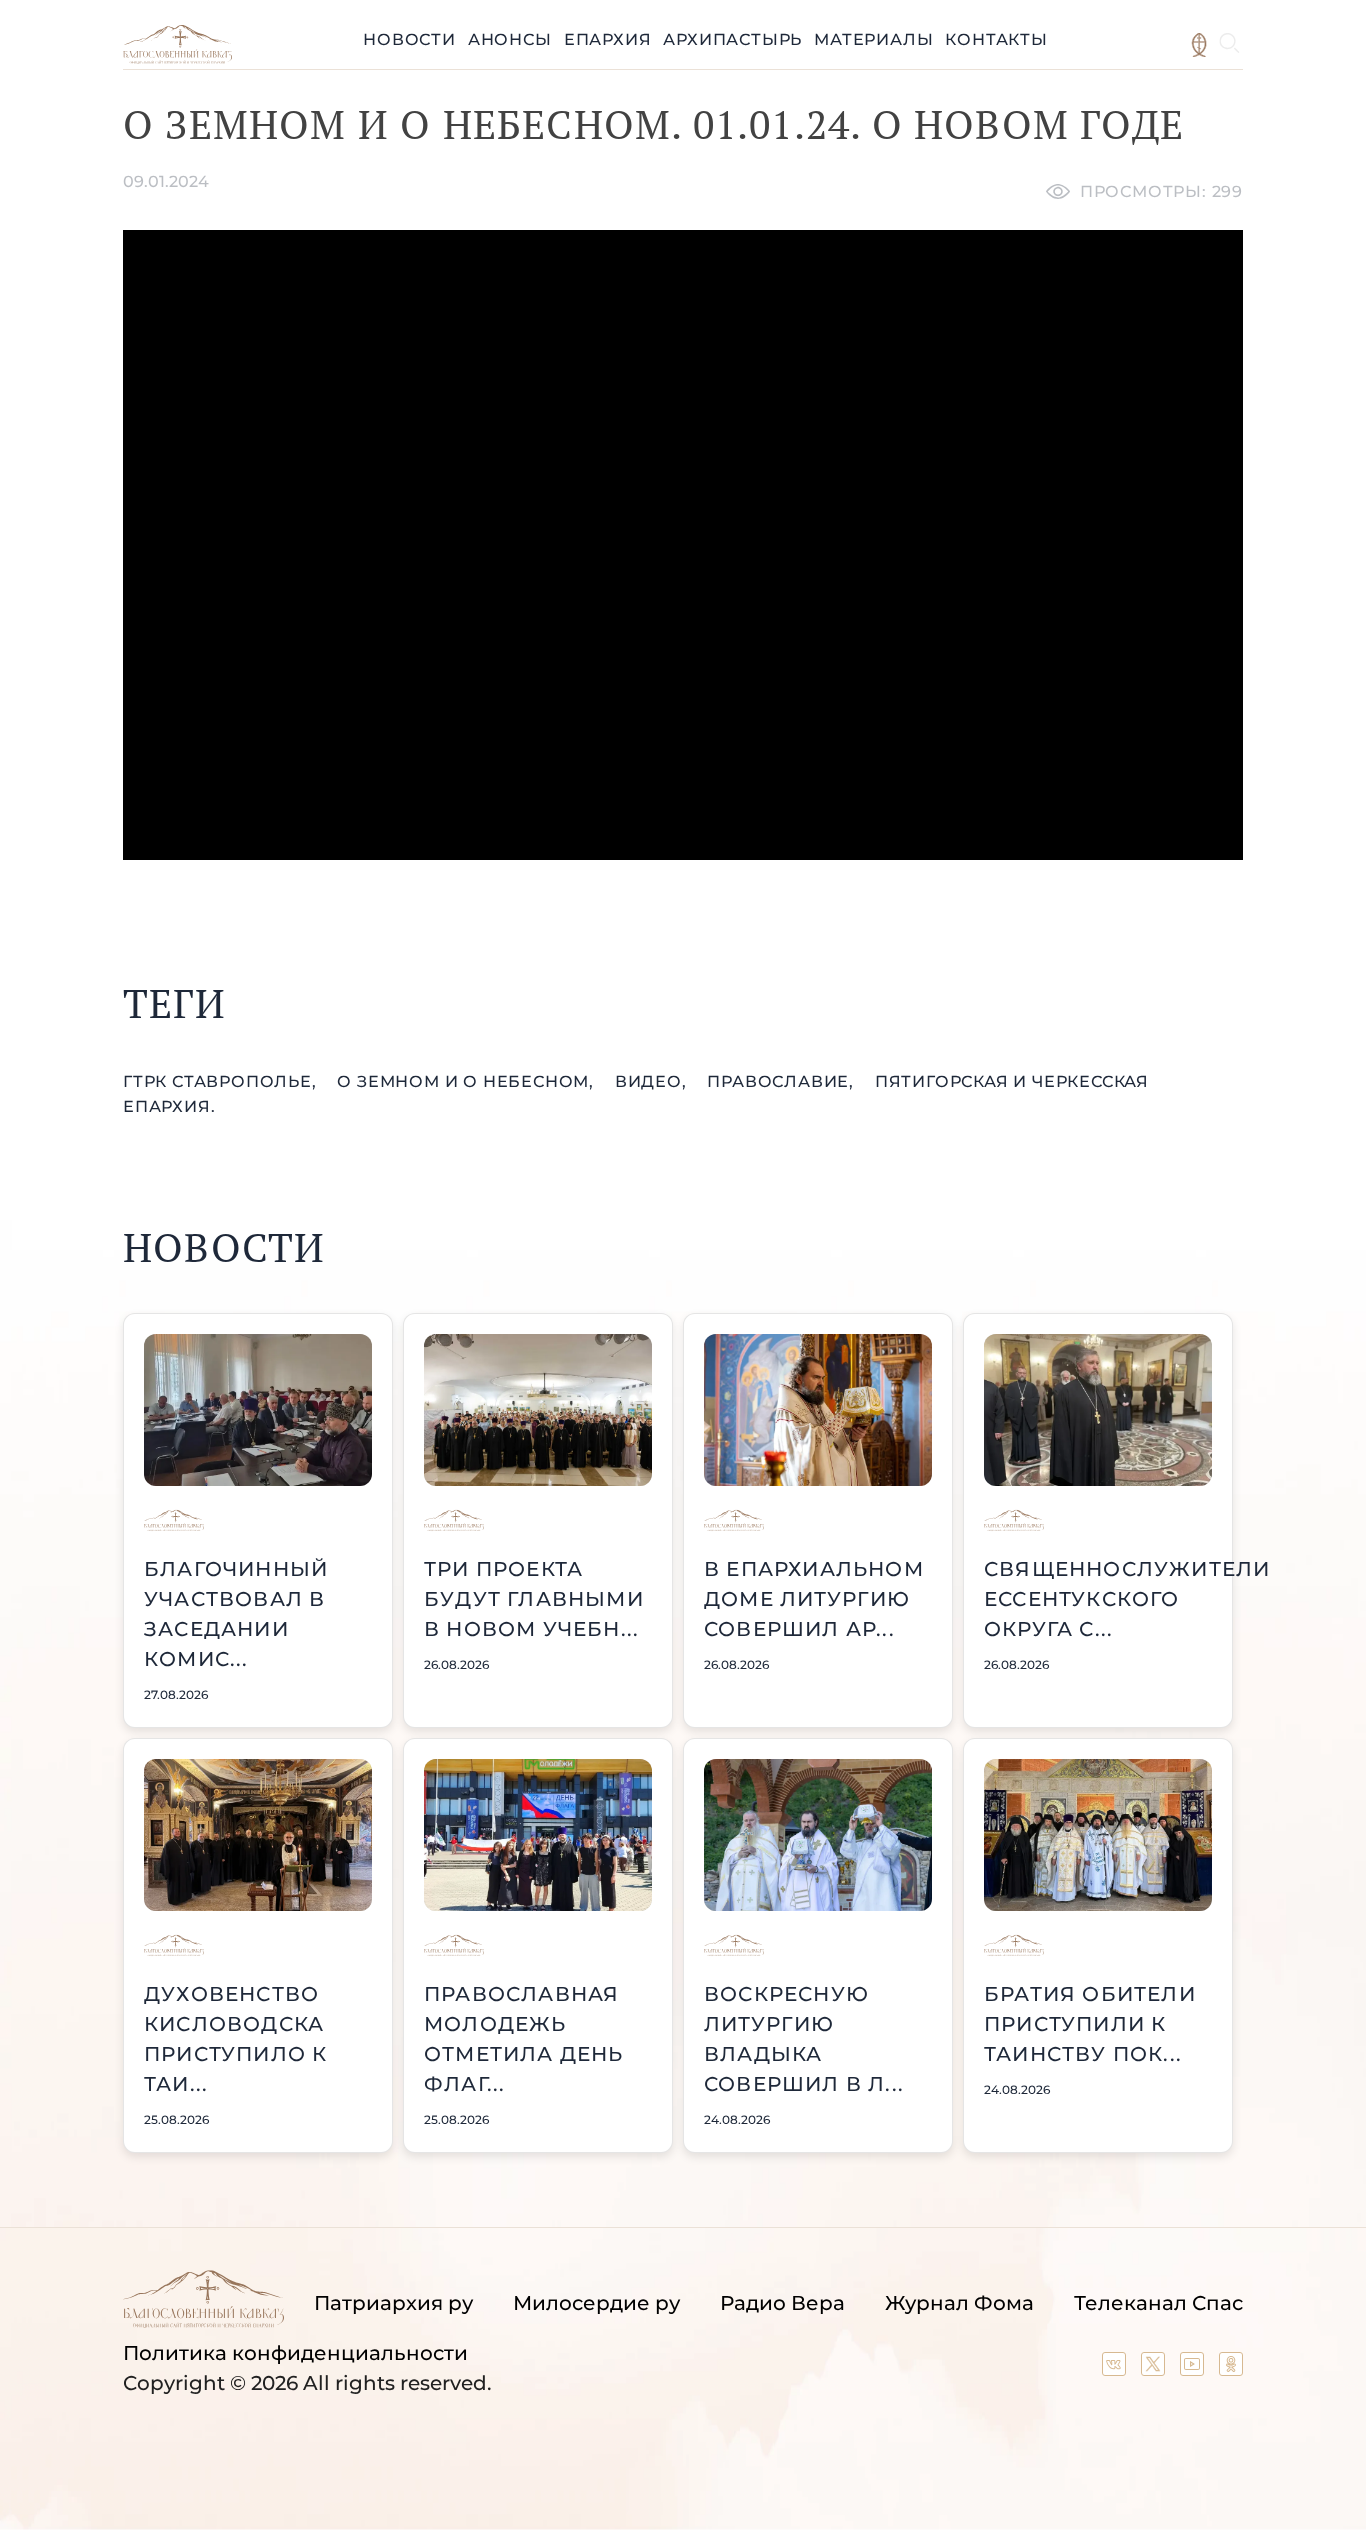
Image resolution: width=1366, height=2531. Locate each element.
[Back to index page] (177, 58)
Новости (409, 39)
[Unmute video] (683, 545)
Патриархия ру (393, 2303)
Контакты (996, 39)
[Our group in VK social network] (1116, 2369)
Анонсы (510, 39)
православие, (782, 1081)
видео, (653, 1081)
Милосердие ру (596, 2303)
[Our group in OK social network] (1231, 2369)
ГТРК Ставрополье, (222, 1081)
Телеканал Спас (1158, 2303)
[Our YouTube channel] (1194, 2369)
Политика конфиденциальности (295, 2353)
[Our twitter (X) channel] (1155, 2369)
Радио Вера (782, 2303)
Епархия (608, 39)
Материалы (873, 39)
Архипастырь (732, 39)
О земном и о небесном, (467, 1081)
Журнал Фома (959, 2303)
